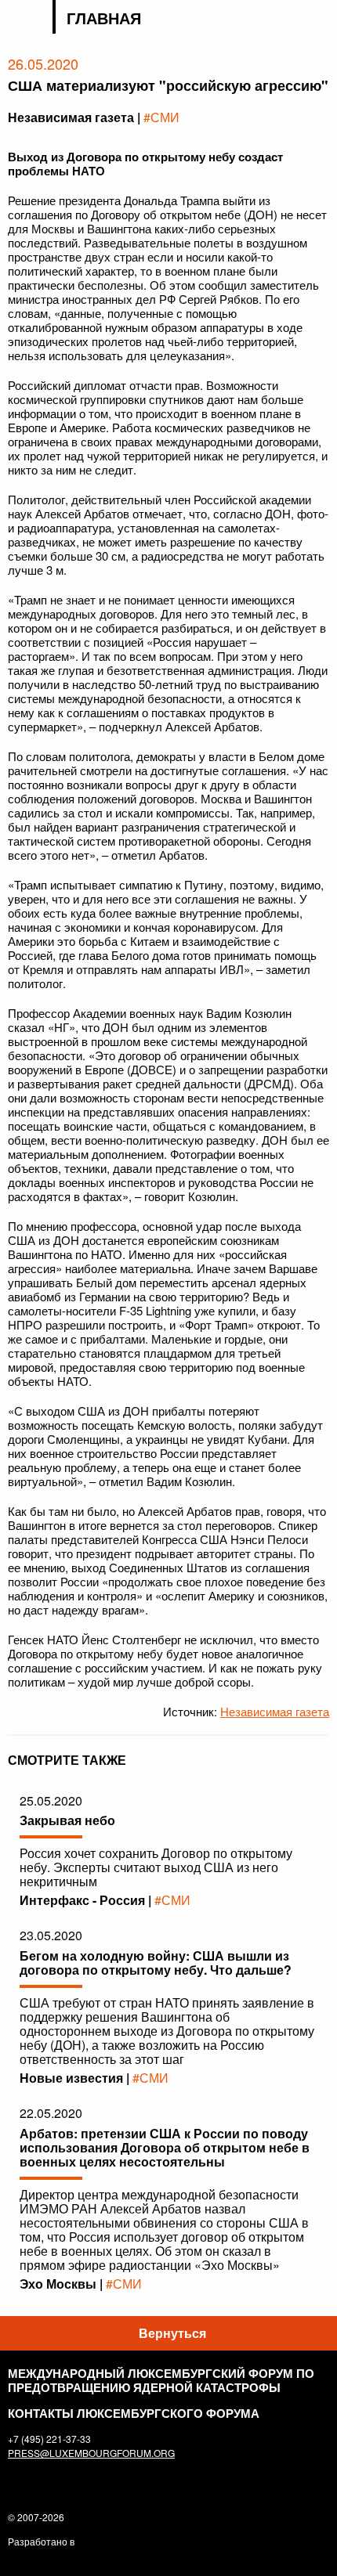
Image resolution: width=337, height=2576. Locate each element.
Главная (104, 18)
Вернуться (172, 2333)
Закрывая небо (67, 1820)
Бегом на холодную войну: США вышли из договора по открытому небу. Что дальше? (156, 1963)
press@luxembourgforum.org (91, 2453)
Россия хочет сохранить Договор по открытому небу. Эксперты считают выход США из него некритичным (156, 1867)
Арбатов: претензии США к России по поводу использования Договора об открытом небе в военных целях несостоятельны (165, 2147)
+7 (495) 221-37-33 (49, 2439)
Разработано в (41, 2541)
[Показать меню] (319, 19)
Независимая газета (275, 1711)
